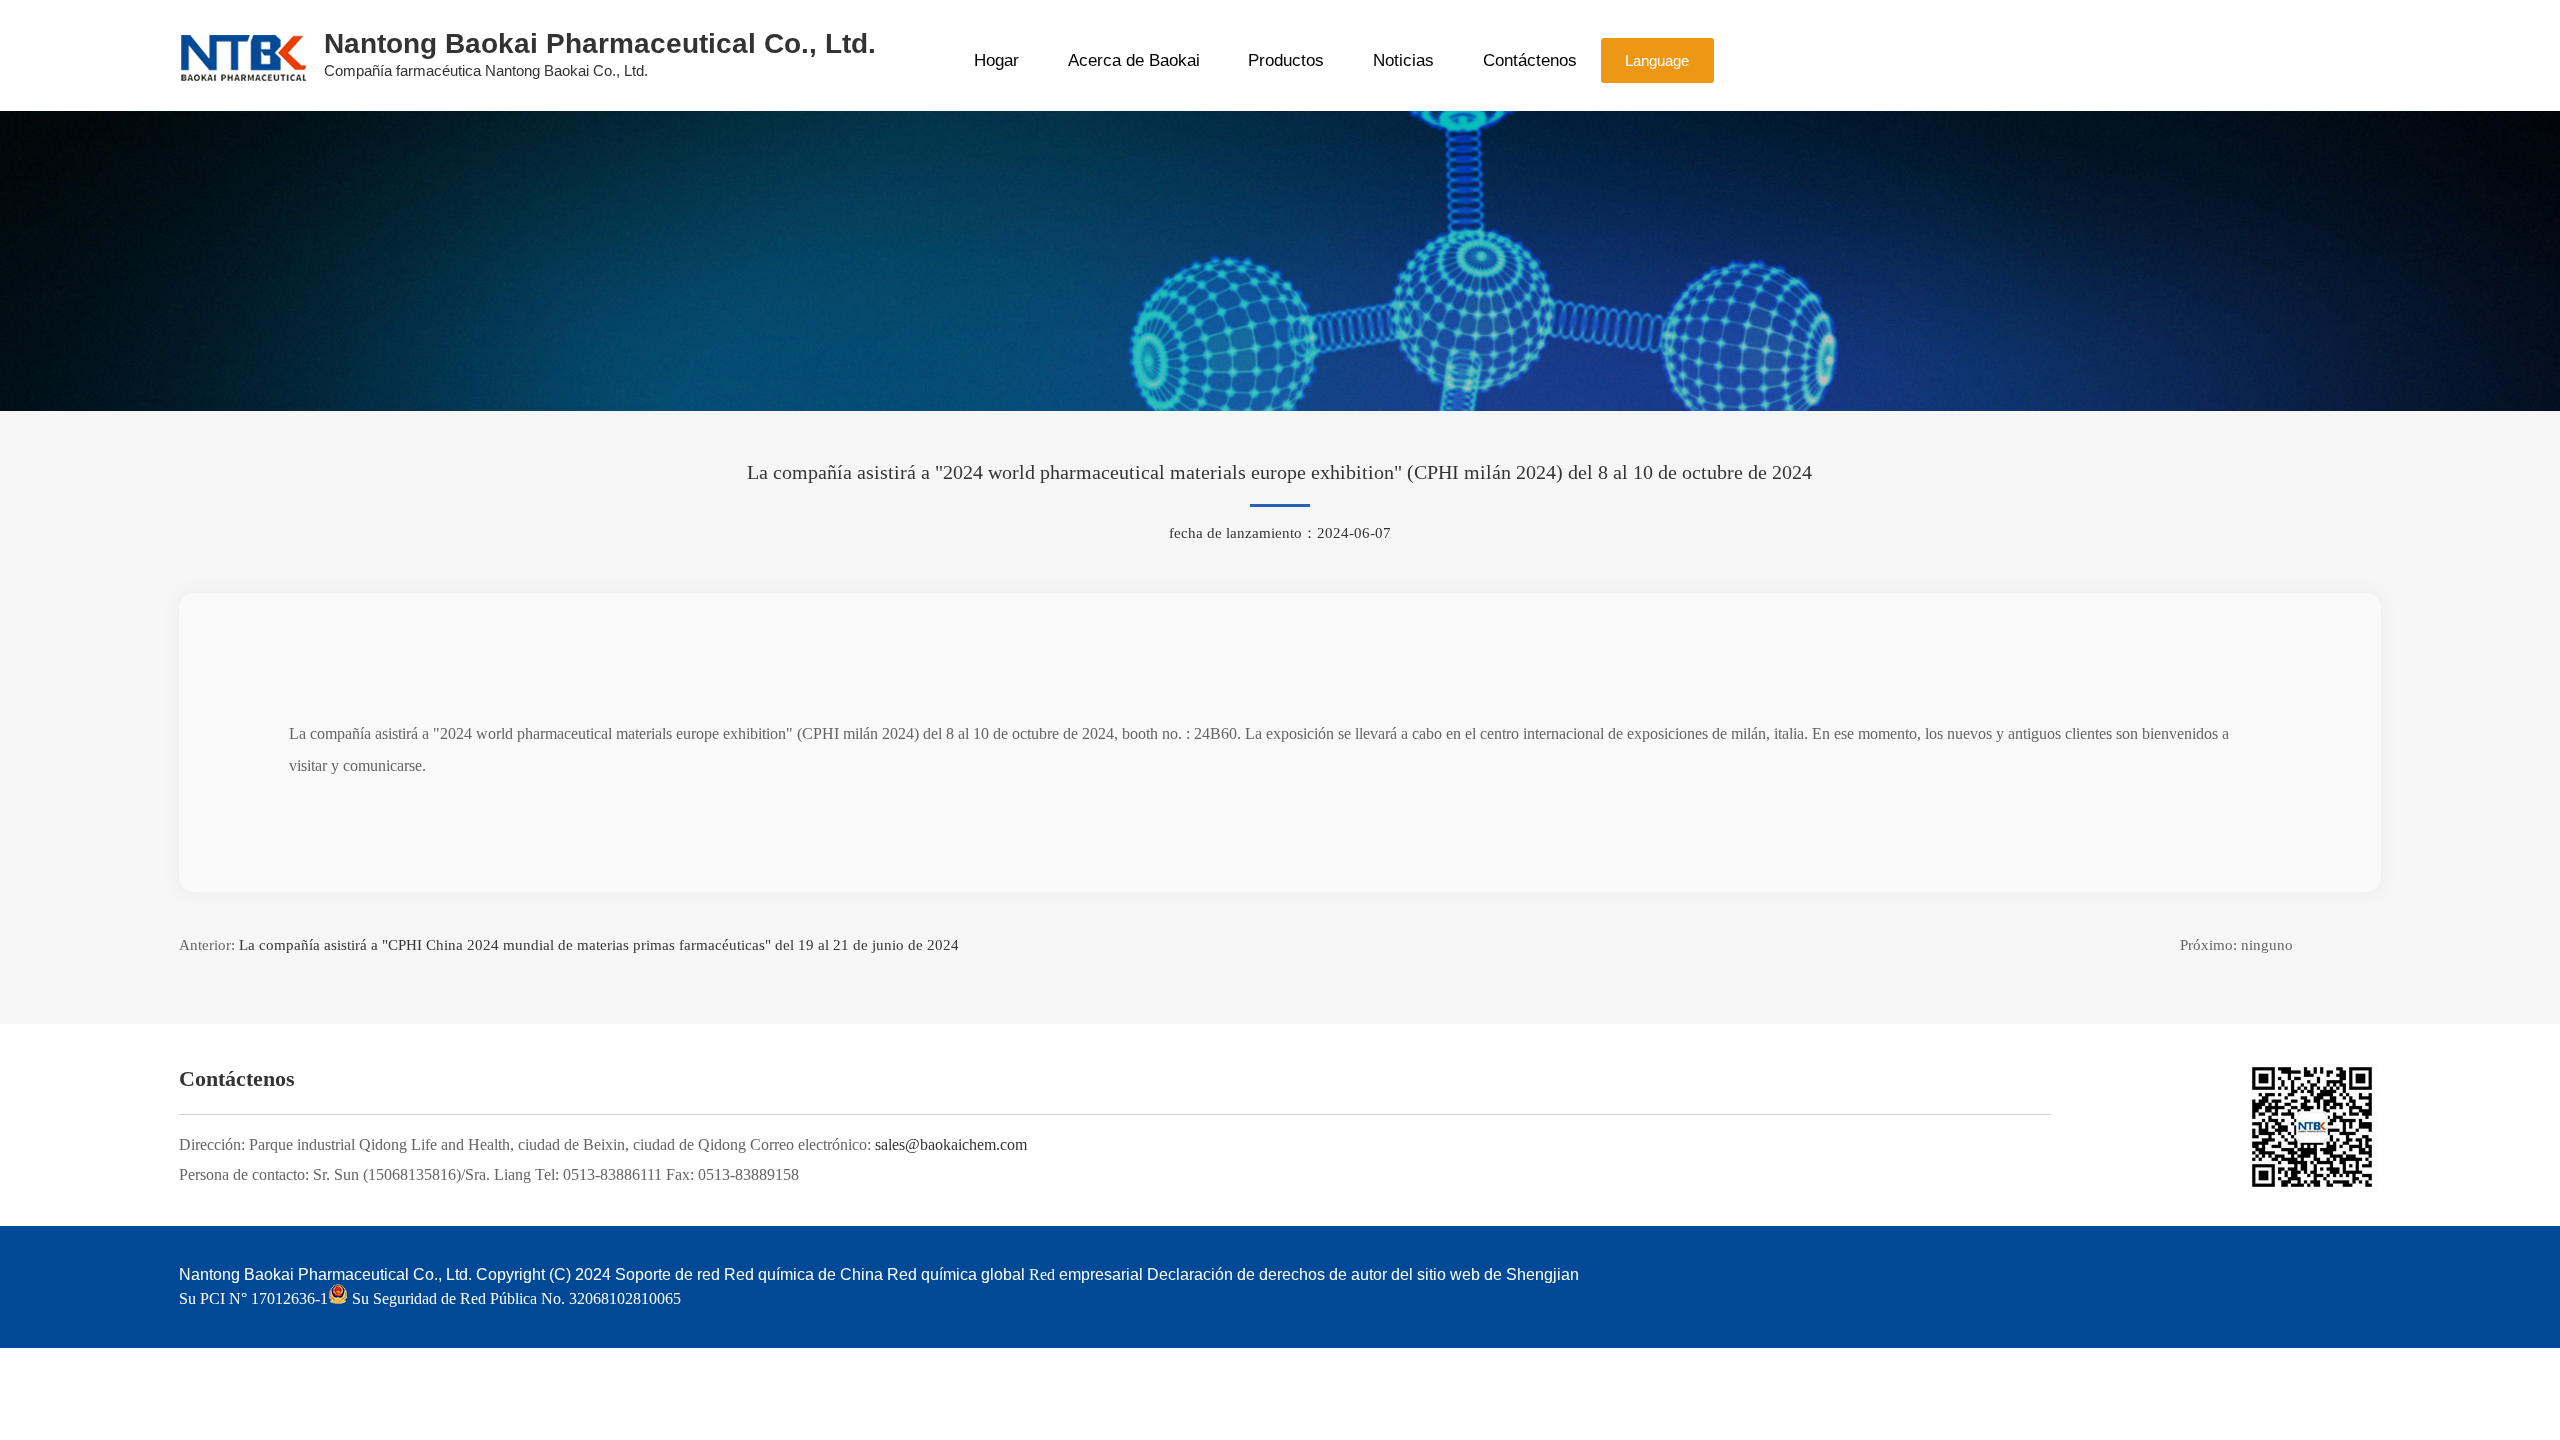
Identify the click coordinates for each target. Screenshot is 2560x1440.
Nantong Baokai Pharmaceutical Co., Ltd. (325, 1274)
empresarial (1101, 1274)
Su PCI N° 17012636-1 (253, 1298)
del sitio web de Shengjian (1485, 1274)
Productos (1286, 60)
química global (973, 1274)
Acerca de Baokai (1134, 60)
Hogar (996, 60)
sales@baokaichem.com (951, 1144)
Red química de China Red (820, 1274)
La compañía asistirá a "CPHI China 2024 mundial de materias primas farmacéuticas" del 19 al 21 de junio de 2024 (599, 945)
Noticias (1403, 60)
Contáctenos (1530, 60)
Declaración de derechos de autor (1267, 1274)
